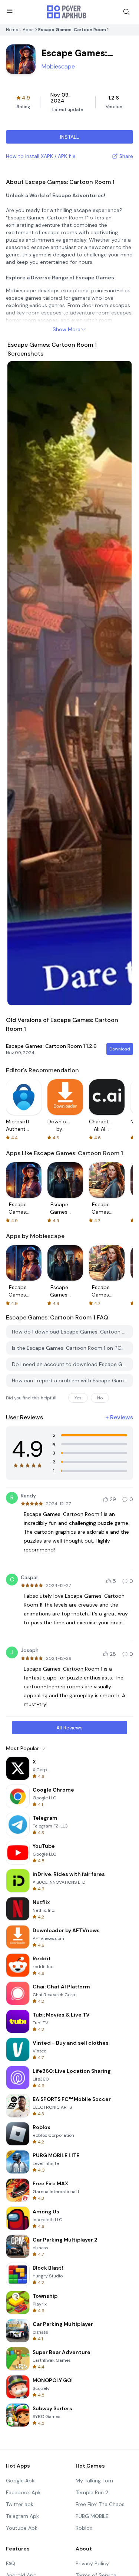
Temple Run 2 (92, 2492)
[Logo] (67, 12)
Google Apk (20, 2481)
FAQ (11, 2563)
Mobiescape (58, 66)
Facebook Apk (23, 2492)
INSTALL (69, 137)
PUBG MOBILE (92, 2516)
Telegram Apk (22, 2516)
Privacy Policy (92, 2563)
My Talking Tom (94, 2481)
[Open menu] (10, 11)
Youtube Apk (22, 2528)
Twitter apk (20, 2504)
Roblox (84, 2528)
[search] (126, 12)
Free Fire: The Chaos (100, 2504)
